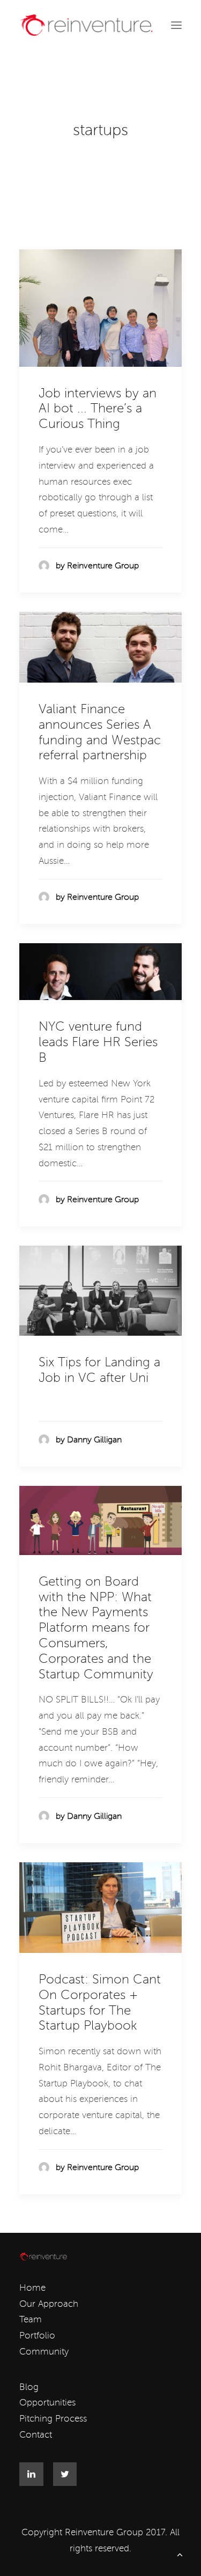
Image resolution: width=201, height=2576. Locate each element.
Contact (36, 2435)
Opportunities (47, 2403)
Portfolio (37, 2336)
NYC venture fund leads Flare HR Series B (98, 1042)
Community (44, 2352)
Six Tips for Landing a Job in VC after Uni (99, 1370)
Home (32, 2288)
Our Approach (49, 2304)
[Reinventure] (86, 25)
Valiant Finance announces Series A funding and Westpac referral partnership (100, 732)
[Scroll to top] (180, 2554)
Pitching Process (53, 2419)
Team (31, 2319)
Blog (29, 2387)
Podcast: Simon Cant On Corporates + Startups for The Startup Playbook (100, 2003)
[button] (176, 25)
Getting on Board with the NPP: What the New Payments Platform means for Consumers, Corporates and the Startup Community (96, 1628)
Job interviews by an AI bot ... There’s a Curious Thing (98, 409)
